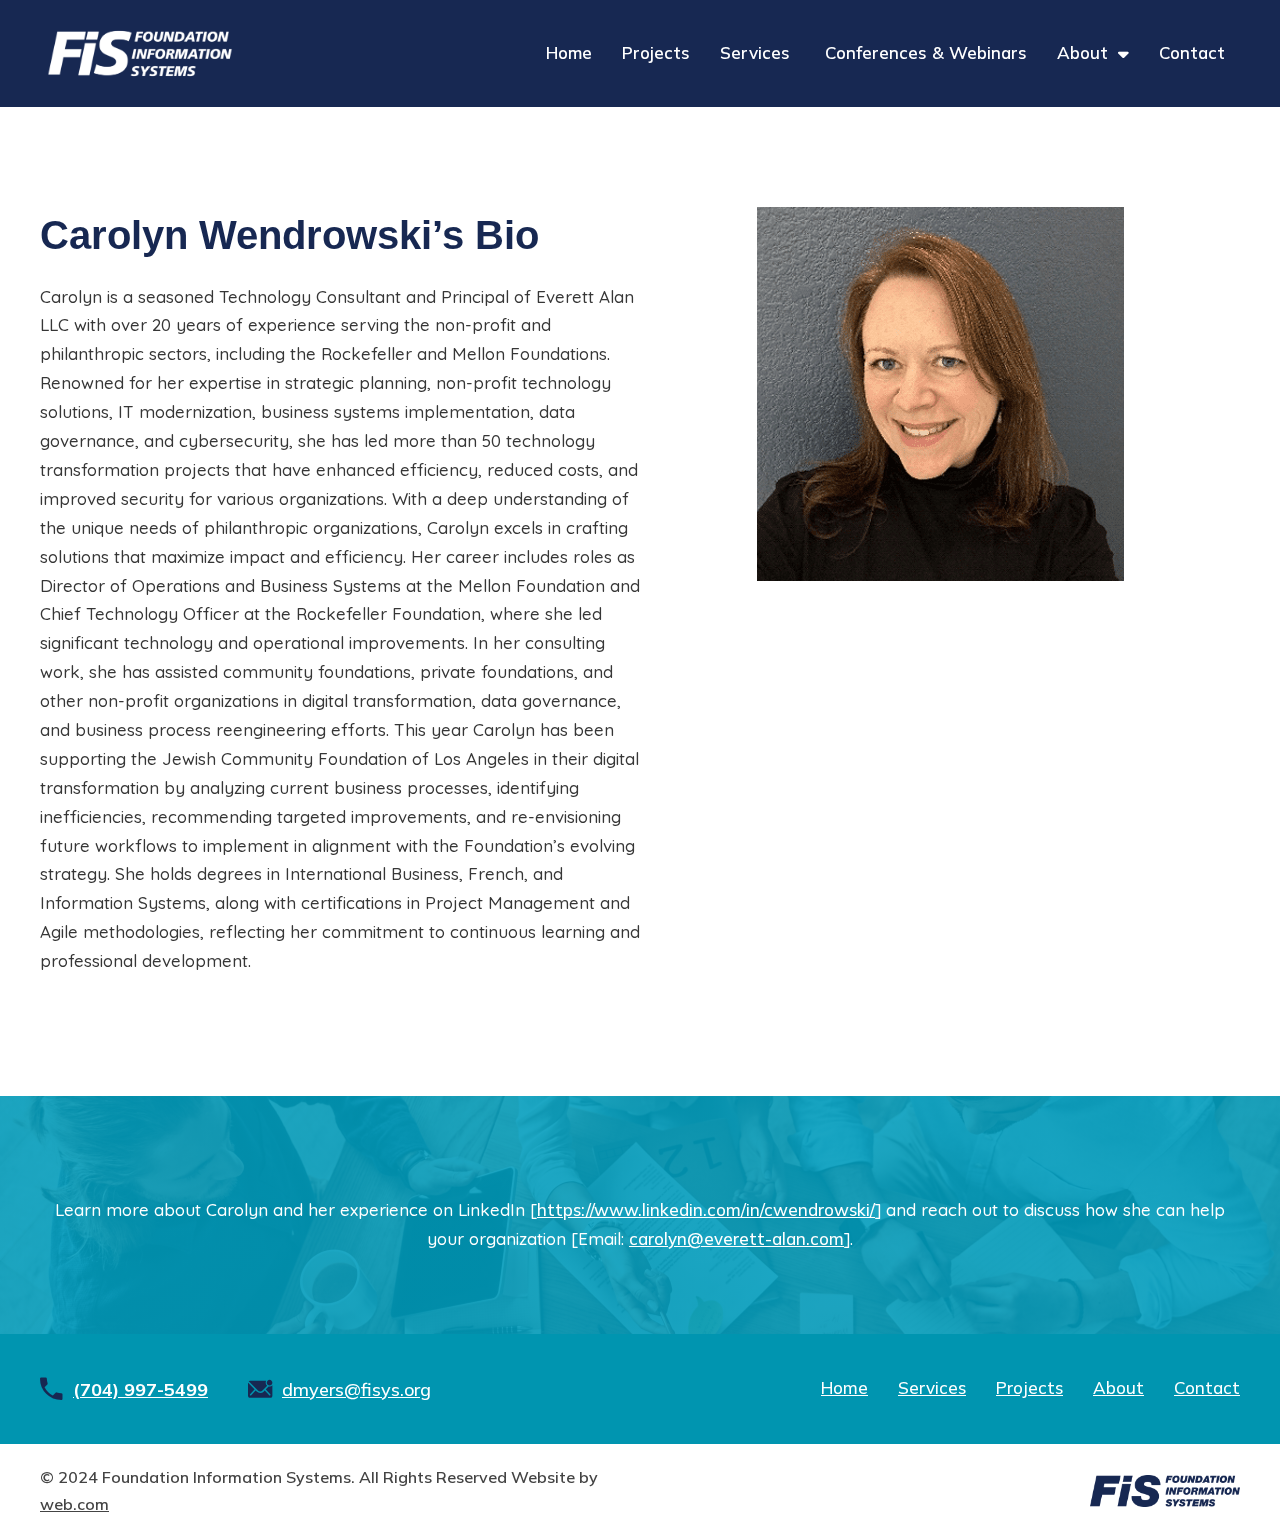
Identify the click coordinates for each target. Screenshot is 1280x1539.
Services (757, 52)
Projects (656, 52)
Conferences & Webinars (926, 52)
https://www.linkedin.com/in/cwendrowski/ (706, 1209)
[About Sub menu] (1123, 53)
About (1082, 52)
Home (569, 52)
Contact (1192, 52)
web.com (74, 1504)
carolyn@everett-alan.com (736, 1238)
